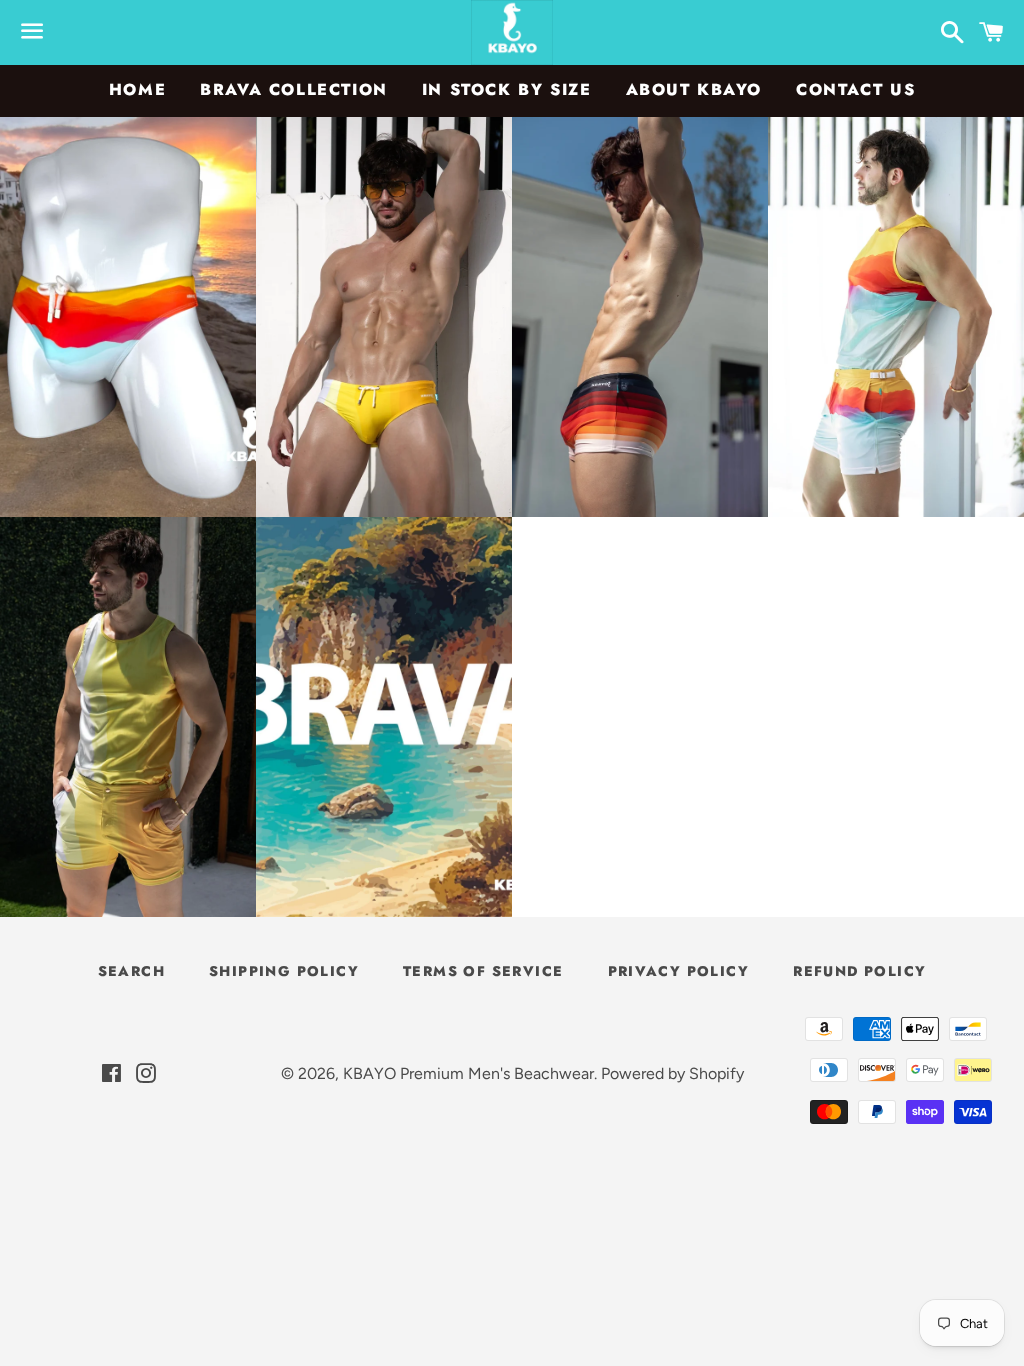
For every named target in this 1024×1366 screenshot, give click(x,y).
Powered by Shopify (672, 1073)
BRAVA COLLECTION (294, 89)
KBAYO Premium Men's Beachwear (468, 1073)
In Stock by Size (507, 89)
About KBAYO (694, 89)
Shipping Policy (284, 971)
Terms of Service (483, 971)
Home (137, 89)
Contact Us (855, 89)
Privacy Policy (679, 971)
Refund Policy (859, 971)
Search (131, 971)
